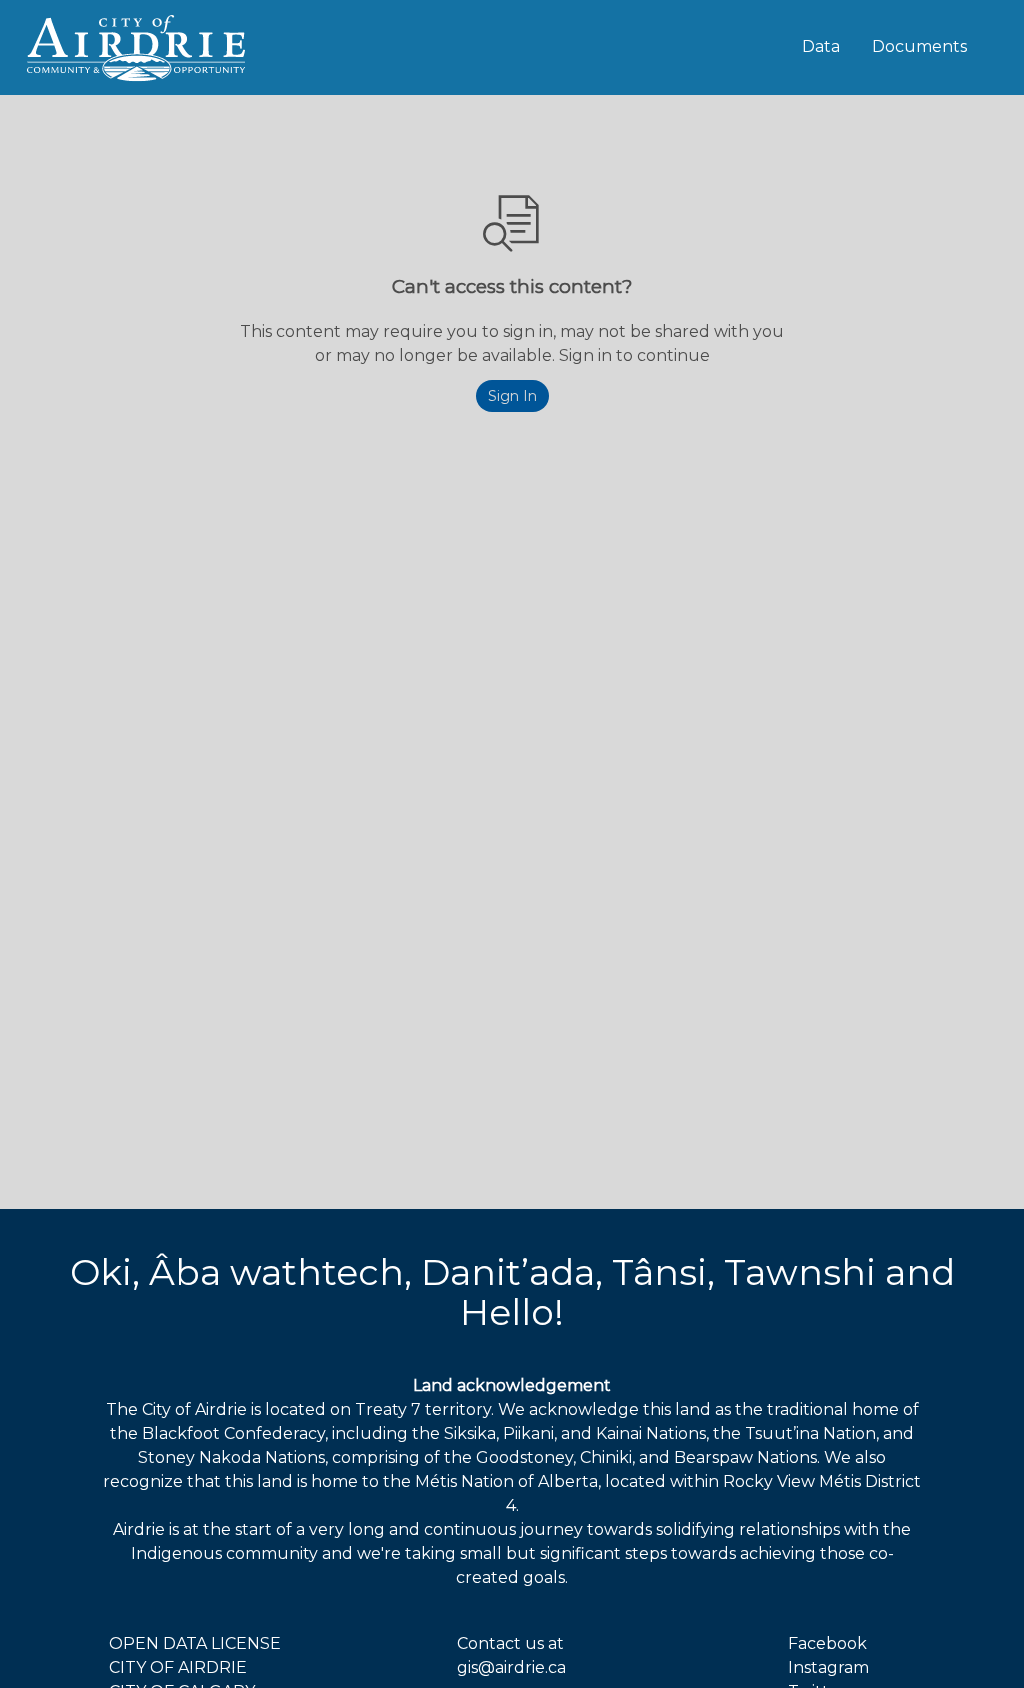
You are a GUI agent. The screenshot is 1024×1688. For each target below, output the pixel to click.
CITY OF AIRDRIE (178, 1667)
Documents (919, 46)
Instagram (828, 1667)
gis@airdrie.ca (511, 1667)
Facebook (827, 1643)
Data (821, 46)
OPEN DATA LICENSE (195, 1643)
